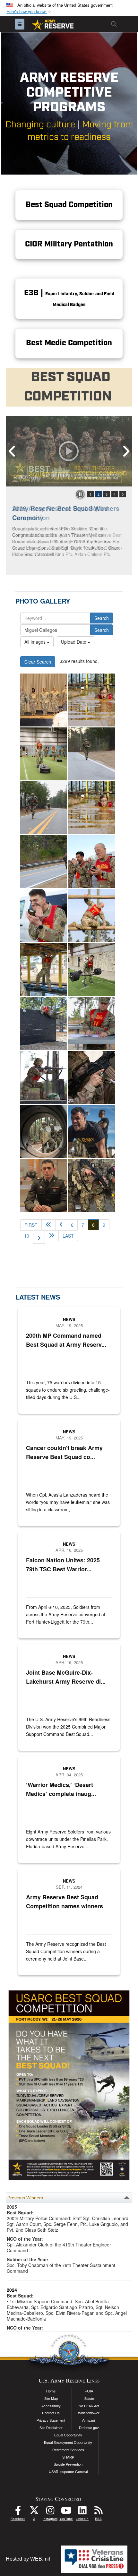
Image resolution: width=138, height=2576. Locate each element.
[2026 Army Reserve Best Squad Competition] (69, 451)
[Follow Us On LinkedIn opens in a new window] (82, 2512)
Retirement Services (68, 2450)
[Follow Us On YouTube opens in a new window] (66, 2512)
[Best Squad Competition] (44, 1185)
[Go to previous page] (61, 1225)
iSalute (89, 2399)
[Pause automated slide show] (80, 494)
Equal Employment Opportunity (68, 2443)
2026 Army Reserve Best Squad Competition (60, 513)
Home (51, 2391)
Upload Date (74, 642)
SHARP (68, 2457)
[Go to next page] (39, 1237)
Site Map (51, 2399)
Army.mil (89, 2420)
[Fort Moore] (91, 700)
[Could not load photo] (91, 1078)
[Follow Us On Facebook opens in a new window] (18, 2512)
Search (102, 618)
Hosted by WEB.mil (28, 2559)
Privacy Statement (51, 2420)
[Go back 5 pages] (48, 1225)
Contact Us (51, 2413)
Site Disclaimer (51, 2428)
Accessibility (51, 2406)
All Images (36, 642)
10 (27, 1236)
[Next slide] (126, 451)
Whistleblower (89, 2413)
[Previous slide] (12, 451)
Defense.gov (89, 2428)
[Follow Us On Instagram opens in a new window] (50, 2512)
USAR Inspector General (68, 2472)
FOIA (89, 2391)
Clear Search (38, 662)
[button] (30, 12)
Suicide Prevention (68, 2464)
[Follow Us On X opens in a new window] (34, 2512)
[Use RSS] (98, 2512)
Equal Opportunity (68, 2435)
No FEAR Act (89, 2406)
